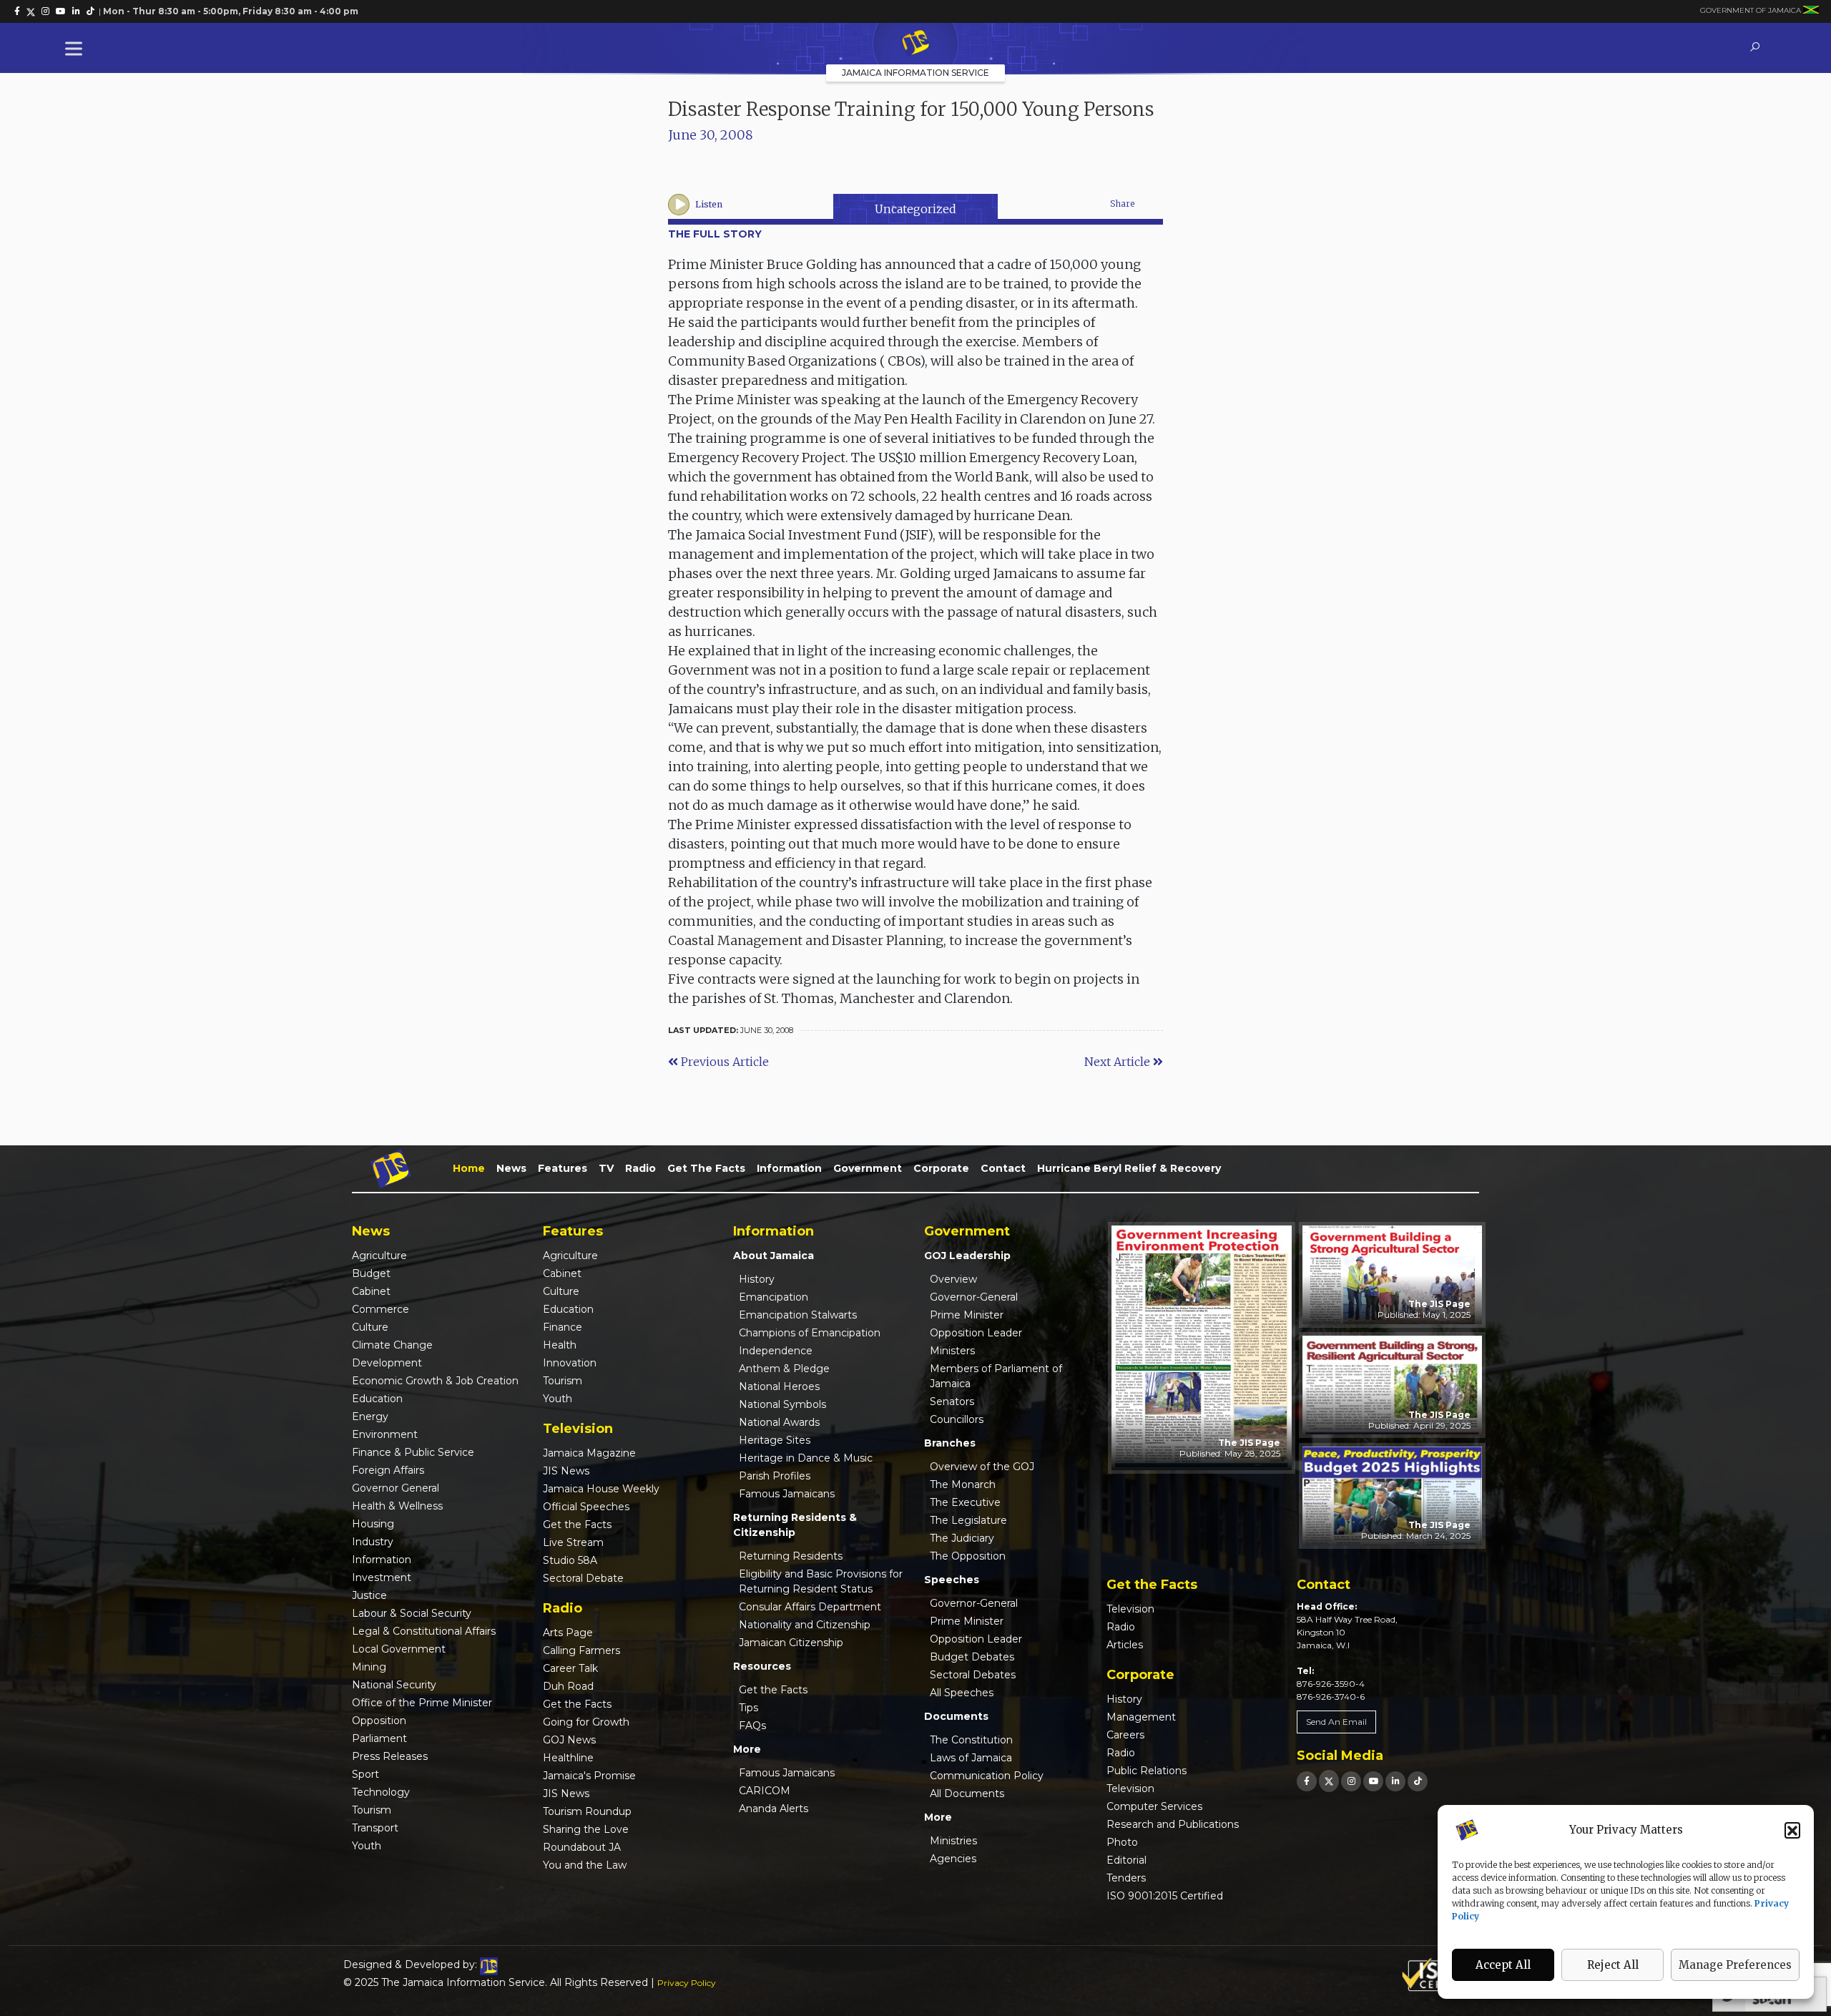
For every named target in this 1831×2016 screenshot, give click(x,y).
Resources (762, 1666)
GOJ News (569, 1740)
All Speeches (962, 1693)
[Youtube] (1373, 1781)
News (511, 1168)
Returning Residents (791, 1556)
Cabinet (371, 1291)
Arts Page (568, 1633)
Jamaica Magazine (589, 1453)
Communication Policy (987, 1776)
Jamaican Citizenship (791, 1643)
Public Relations (1147, 1771)
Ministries (953, 1841)
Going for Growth (586, 1722)
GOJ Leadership (967, 1256)
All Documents (967, 1794)
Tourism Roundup (587, 1811)
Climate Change (392, 1345)
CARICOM (765, 1791)
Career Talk (570, 1668)
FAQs (752, 1726)
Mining (369, 1667)
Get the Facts (706, 1168)
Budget (371, 1273)
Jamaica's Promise (589, 1776)
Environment (385, 1434)
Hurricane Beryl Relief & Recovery (1129, 1168)
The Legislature (968, 1520)
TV (606, 1168)
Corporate (941, 1168)
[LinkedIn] (1395, 1781)
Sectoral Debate (583, 1578)
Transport (375, 1828)
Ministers (952, 1351)
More (747, 1749)
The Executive (965, 1502)
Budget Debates (972, 1657)
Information (789, 1168)
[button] (1792, 1830)
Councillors (957, 1419)
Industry (373, 1542)
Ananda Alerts (774, 1809)
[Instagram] (1351, 1781)
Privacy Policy (687, 1983)
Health (560, 1345)
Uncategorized (915, 209)
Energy (370, 1416)
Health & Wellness (397, 1506)
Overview (953, 1279)
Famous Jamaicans (787, 1494)
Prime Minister (967, 1315)
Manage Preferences (1735, 1965)
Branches (950, 1443)
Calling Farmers (581, 1650)
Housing (373, 1524)
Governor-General (974, 1297)
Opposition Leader (976, 1333)
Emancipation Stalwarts (798, 1315)
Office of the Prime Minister (422, 1703)
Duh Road (568, 1686)
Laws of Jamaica (971, 1758)
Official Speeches (586, 1507)
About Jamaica (774, 1256)
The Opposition (968, 1556)
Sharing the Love (586, 1829)
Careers (1125, 1735)
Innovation (570, 1363)
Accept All (1503, 1965)
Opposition (379, 1721)
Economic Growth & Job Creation (435, 1381)
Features (563, 1168)
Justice (369, 1595)
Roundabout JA (582, 1847)
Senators (952, 1401)
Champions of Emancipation (810, 1333)
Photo (1122, 1842)
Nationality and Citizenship (805, 1625)
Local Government (399, 1649)
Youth (367, 1846)
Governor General (396, 1488)
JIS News (566, 1471)
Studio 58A (570, 1560)
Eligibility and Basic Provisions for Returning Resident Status (821, 1581)
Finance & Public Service (413, 1452)
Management (1141, 1717)
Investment (382, 1577)
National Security (394, 1685)
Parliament (379, 1738)
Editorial (1126, 1860)
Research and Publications (1173, 1824)
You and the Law (585, 1865)
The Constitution (971, 1740)
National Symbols (782, 1404)
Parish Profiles (775, 1476)
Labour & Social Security (412, 1613)
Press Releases (390, 1756)
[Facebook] (1307, 1781)
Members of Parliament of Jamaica (996, 1376)
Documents (956, 1716)
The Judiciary (962, 1538)
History (757, 1279)
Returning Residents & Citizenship (795, 1525)
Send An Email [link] (1336, 1722)
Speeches (952, 1580)
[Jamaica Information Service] (915, 44)
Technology (381, 1792)
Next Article (1119, 1062)
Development (387, 1363)
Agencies (953, 1859)
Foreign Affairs (388, 1470)
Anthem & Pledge (784, 1369)
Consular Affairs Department (810, 1607)
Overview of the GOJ (982, 1467)
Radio (640, 1168)
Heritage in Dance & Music (806, 1458)
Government (868, 1168)
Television (1130, 1609)
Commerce (381, 1309)
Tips (748, 1708)
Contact (1003, 1168)
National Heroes (779, 1386)
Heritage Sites (775, 1440)
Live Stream (573, 1542)
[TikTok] (1418, 1781)
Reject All (1613, 1965)
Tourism (372, 1810)
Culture (370, 1327)
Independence (776, 1351)
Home (469, 1168)
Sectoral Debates (973, 1675)
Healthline (568, 1758)
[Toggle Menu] (77, 48)
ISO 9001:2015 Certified (1165, 1896)
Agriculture (379, 1256)
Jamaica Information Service (915, 73)
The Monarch (963, 1484)
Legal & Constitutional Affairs (424, 1631)
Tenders (1126, 1878)
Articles (1125, 1645)
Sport (365, 1774)
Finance (563, 1327)
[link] (17, 11)
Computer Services (1154, 1806)
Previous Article (723, 1062)
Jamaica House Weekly (601, 1489)
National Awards (779, 1422)
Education (377, 1399)
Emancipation (774, 1297)
